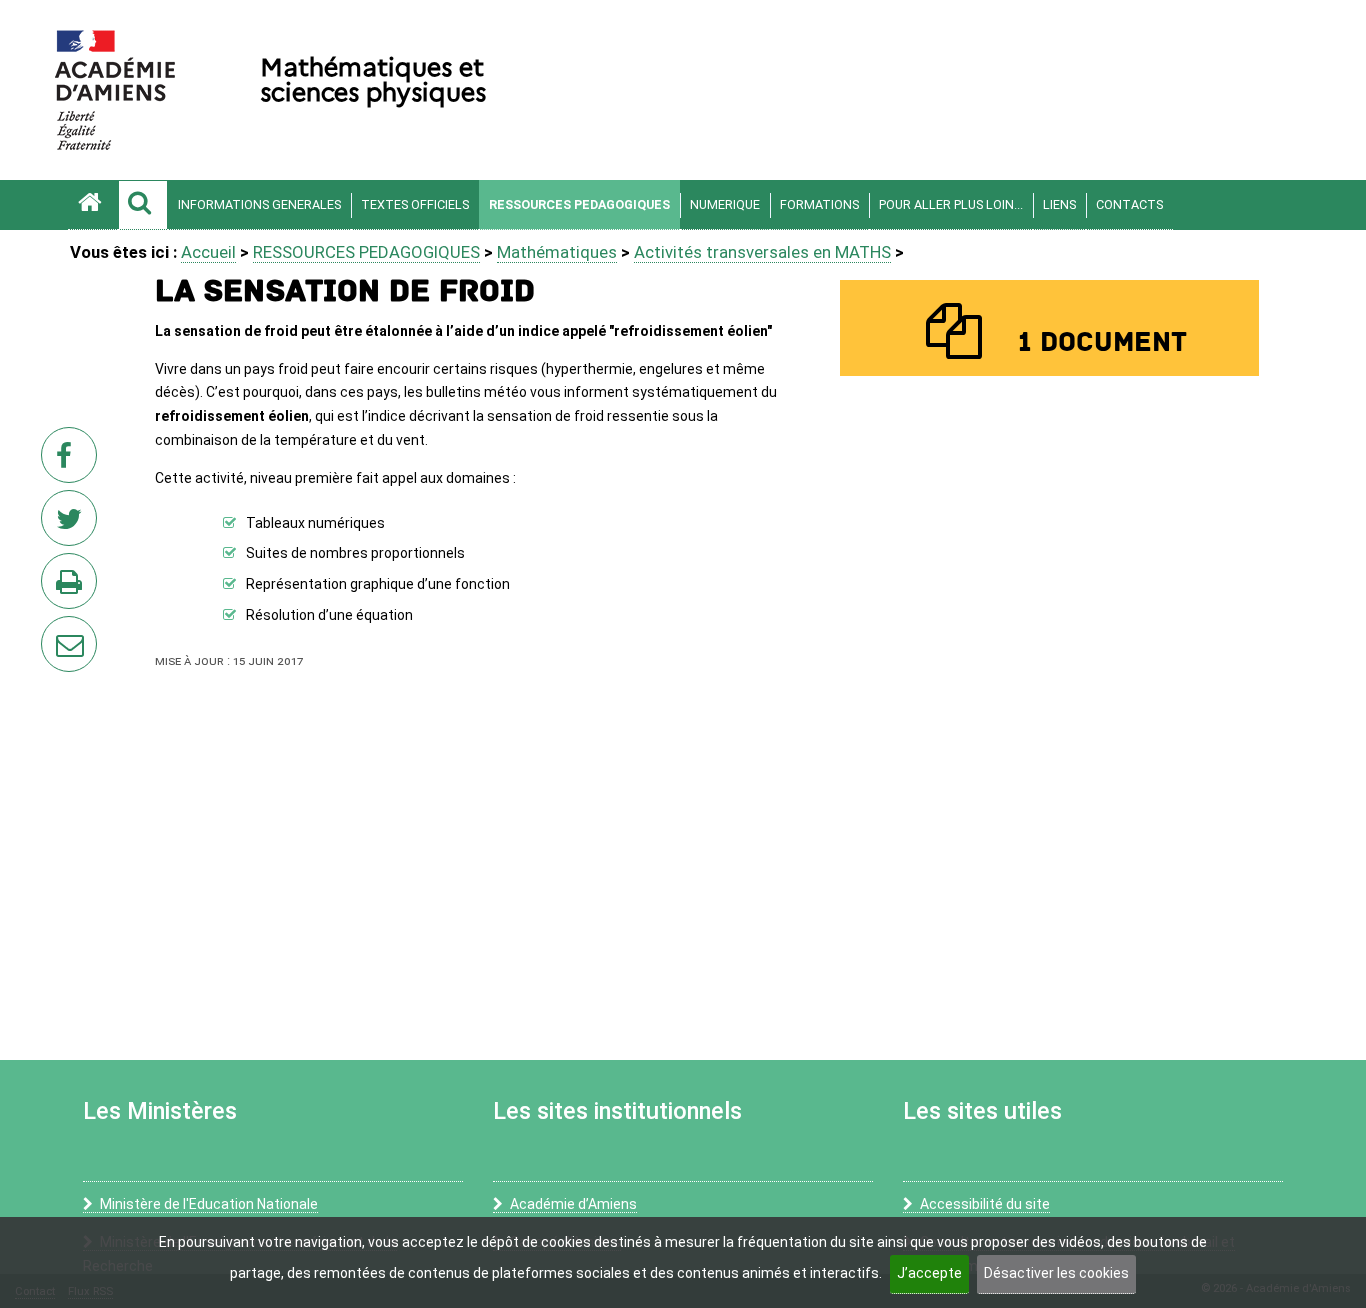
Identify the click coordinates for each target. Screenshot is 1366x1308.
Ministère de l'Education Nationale (209, 1204)
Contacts (1129, 204)
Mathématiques (557, 252)
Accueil (208, 252)
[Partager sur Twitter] (73, 524)
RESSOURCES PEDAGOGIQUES (579, 204)
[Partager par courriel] (56, 631)
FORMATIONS (819, 204)
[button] (143, 205)
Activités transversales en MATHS (762, 252)
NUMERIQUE (725, 204)
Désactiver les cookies (1056, 1273)
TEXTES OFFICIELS (415, 204)
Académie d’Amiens (573, 1204)
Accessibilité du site (985, 1204)
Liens (1059, 204)
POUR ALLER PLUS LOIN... (951, 204)
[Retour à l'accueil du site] (93, 205)
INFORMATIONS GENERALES (259, 204)
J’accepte (929, 1273)
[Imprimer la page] (73, 587)
